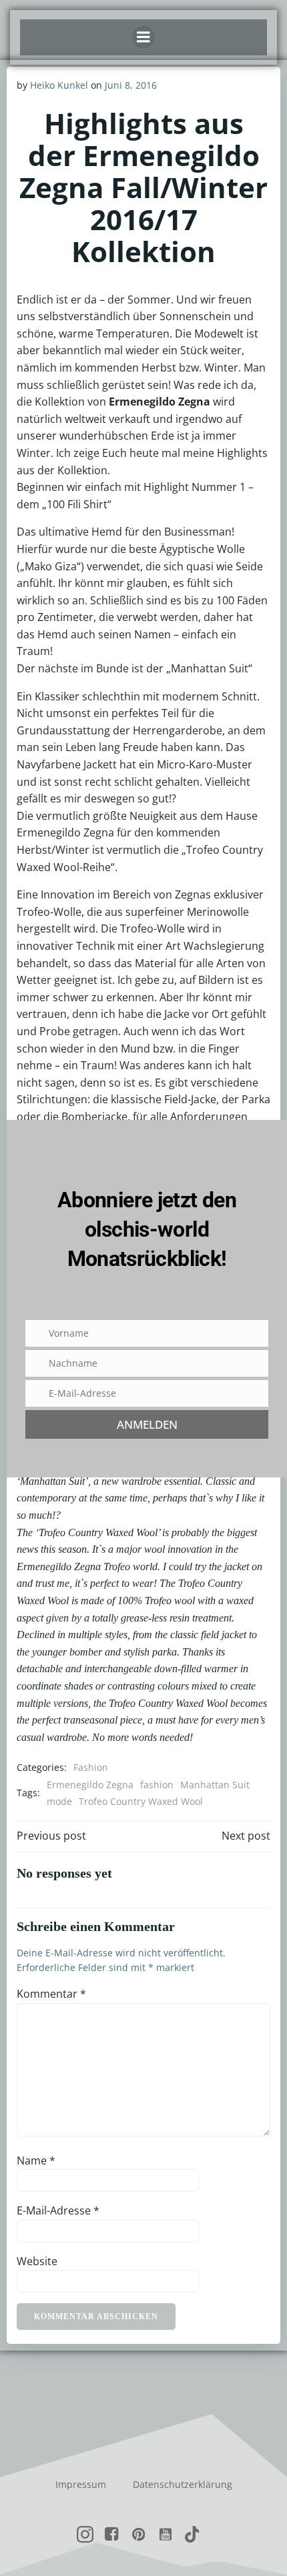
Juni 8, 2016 (131, 85)
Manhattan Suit (215, 1785)
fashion (157, 1785)
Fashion (91, 1767)
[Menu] (143, 37)
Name (36, 2160)
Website (37, 2261)
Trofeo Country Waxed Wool (141, 1801)
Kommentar (51, 1994)
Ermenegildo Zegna (90, 1785)
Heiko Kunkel (59, 85)
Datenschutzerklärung (183, 2484)
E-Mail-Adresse (58, 2210)
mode (59, 1801)
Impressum (81, 2484)
